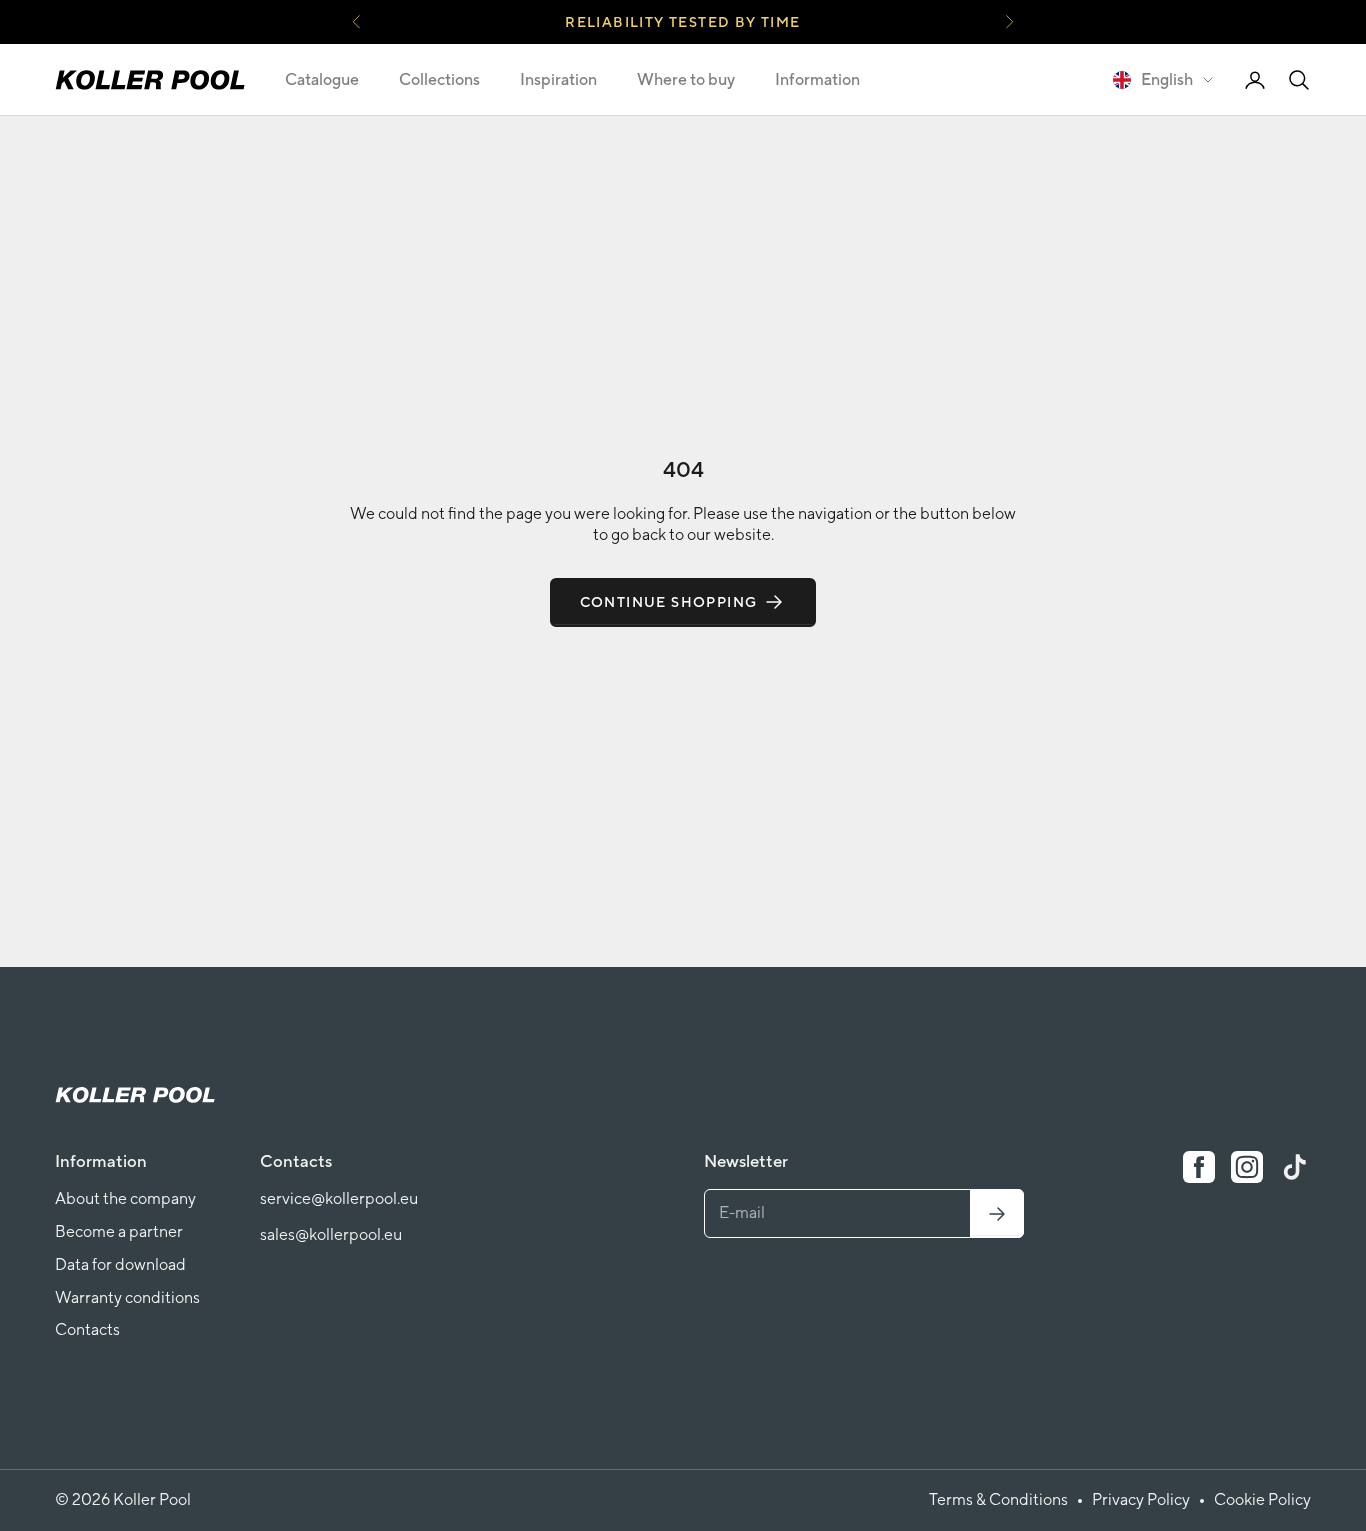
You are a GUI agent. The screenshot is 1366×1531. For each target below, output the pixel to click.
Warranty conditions (127, 1297)
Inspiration (558, 79)
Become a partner (119, 1231)
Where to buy (686, 79)
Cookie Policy (1262, 1499)
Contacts (87, 1329)
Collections (439, 79)
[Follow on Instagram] (1247, 1167)
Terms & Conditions (998, 1499)
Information (817, 79)
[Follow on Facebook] (1199, 1167)
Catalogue (322, 79)
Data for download (120, 1264)
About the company (125, 1198)
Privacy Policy (1141, 1499)
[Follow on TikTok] (1295, 1167)
